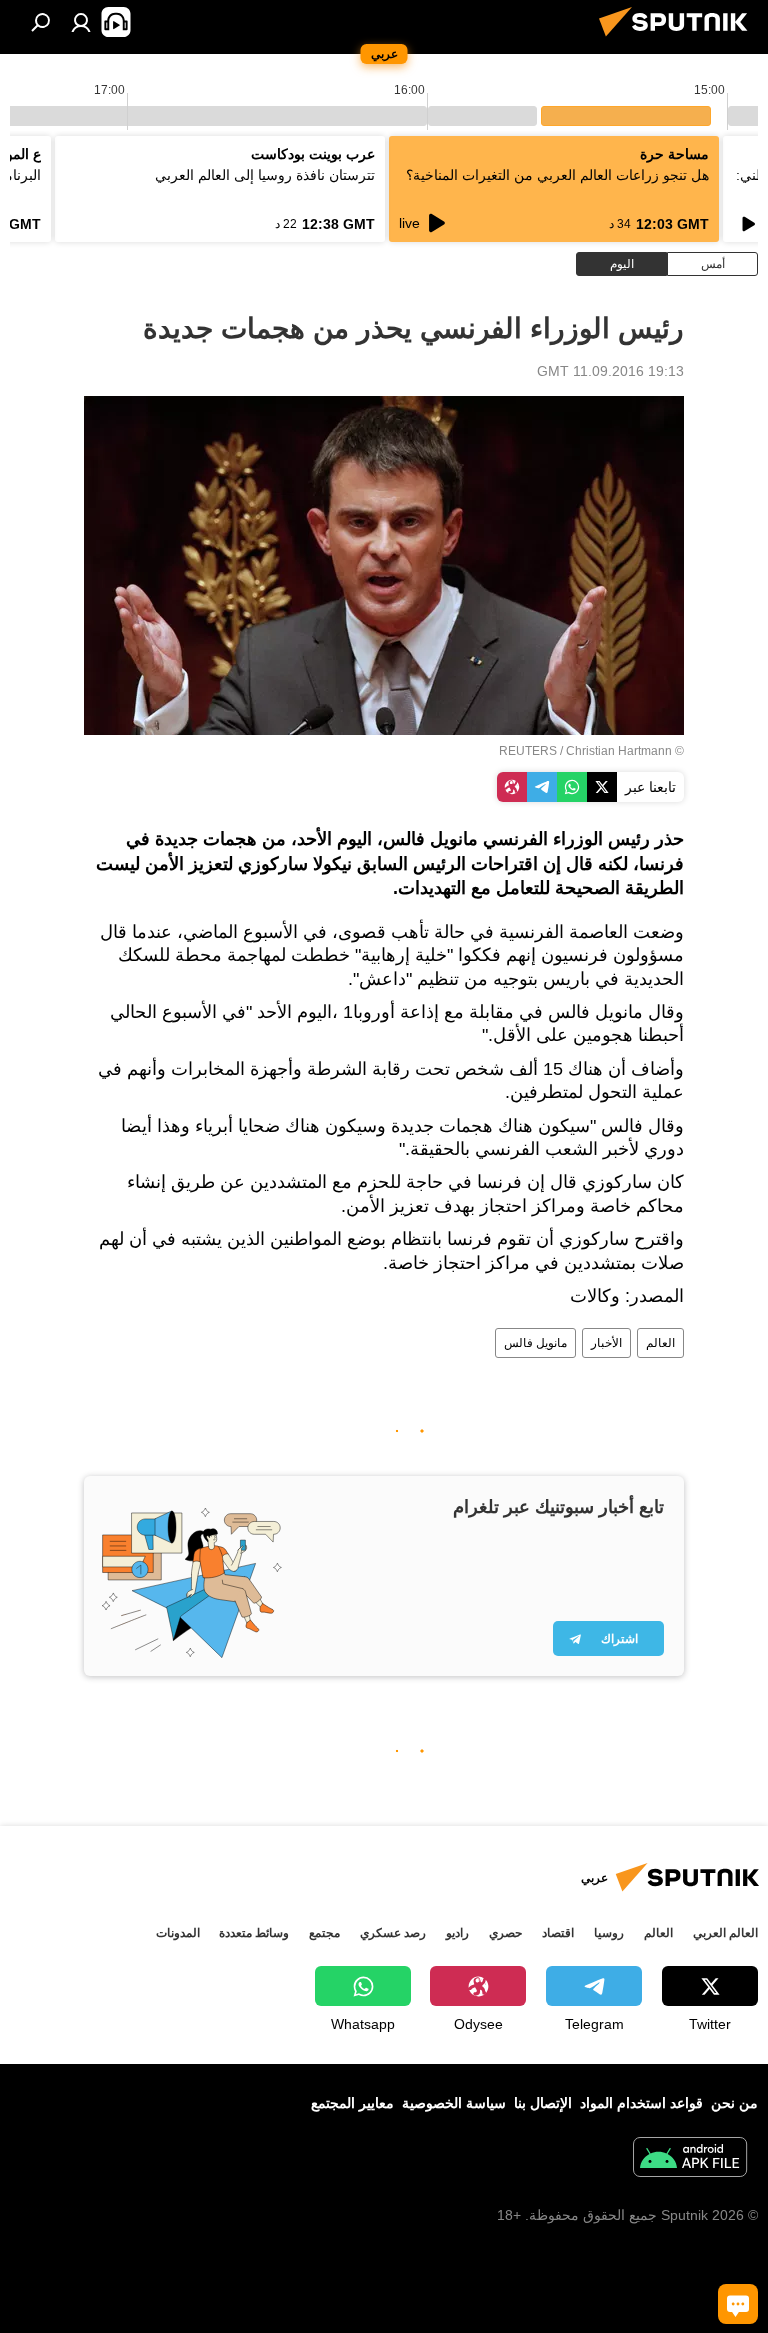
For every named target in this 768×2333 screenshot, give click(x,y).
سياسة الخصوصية (454, 2103)
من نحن (734, 2103)
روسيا (609, 1933)
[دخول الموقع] (81, 22)
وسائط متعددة (254, 1933)
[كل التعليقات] (738, 2304)
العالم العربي (725, 1933)
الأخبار (606, 1343)
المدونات (178, 1933)
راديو (457, 1933)
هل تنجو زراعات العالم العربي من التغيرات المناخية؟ (557, 175)
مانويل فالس (535, 1343)
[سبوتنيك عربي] (679, 39)
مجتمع (324, 1933)
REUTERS (528, 751)
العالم (660, 1343)
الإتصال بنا (543, 2103)
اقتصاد (558, 1933)
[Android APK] (690, 2159)
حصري (505, 1933)
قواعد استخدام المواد (641, 2103)
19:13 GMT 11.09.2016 (610, 371)
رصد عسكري (393, 1933)
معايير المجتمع (352, 2103)
